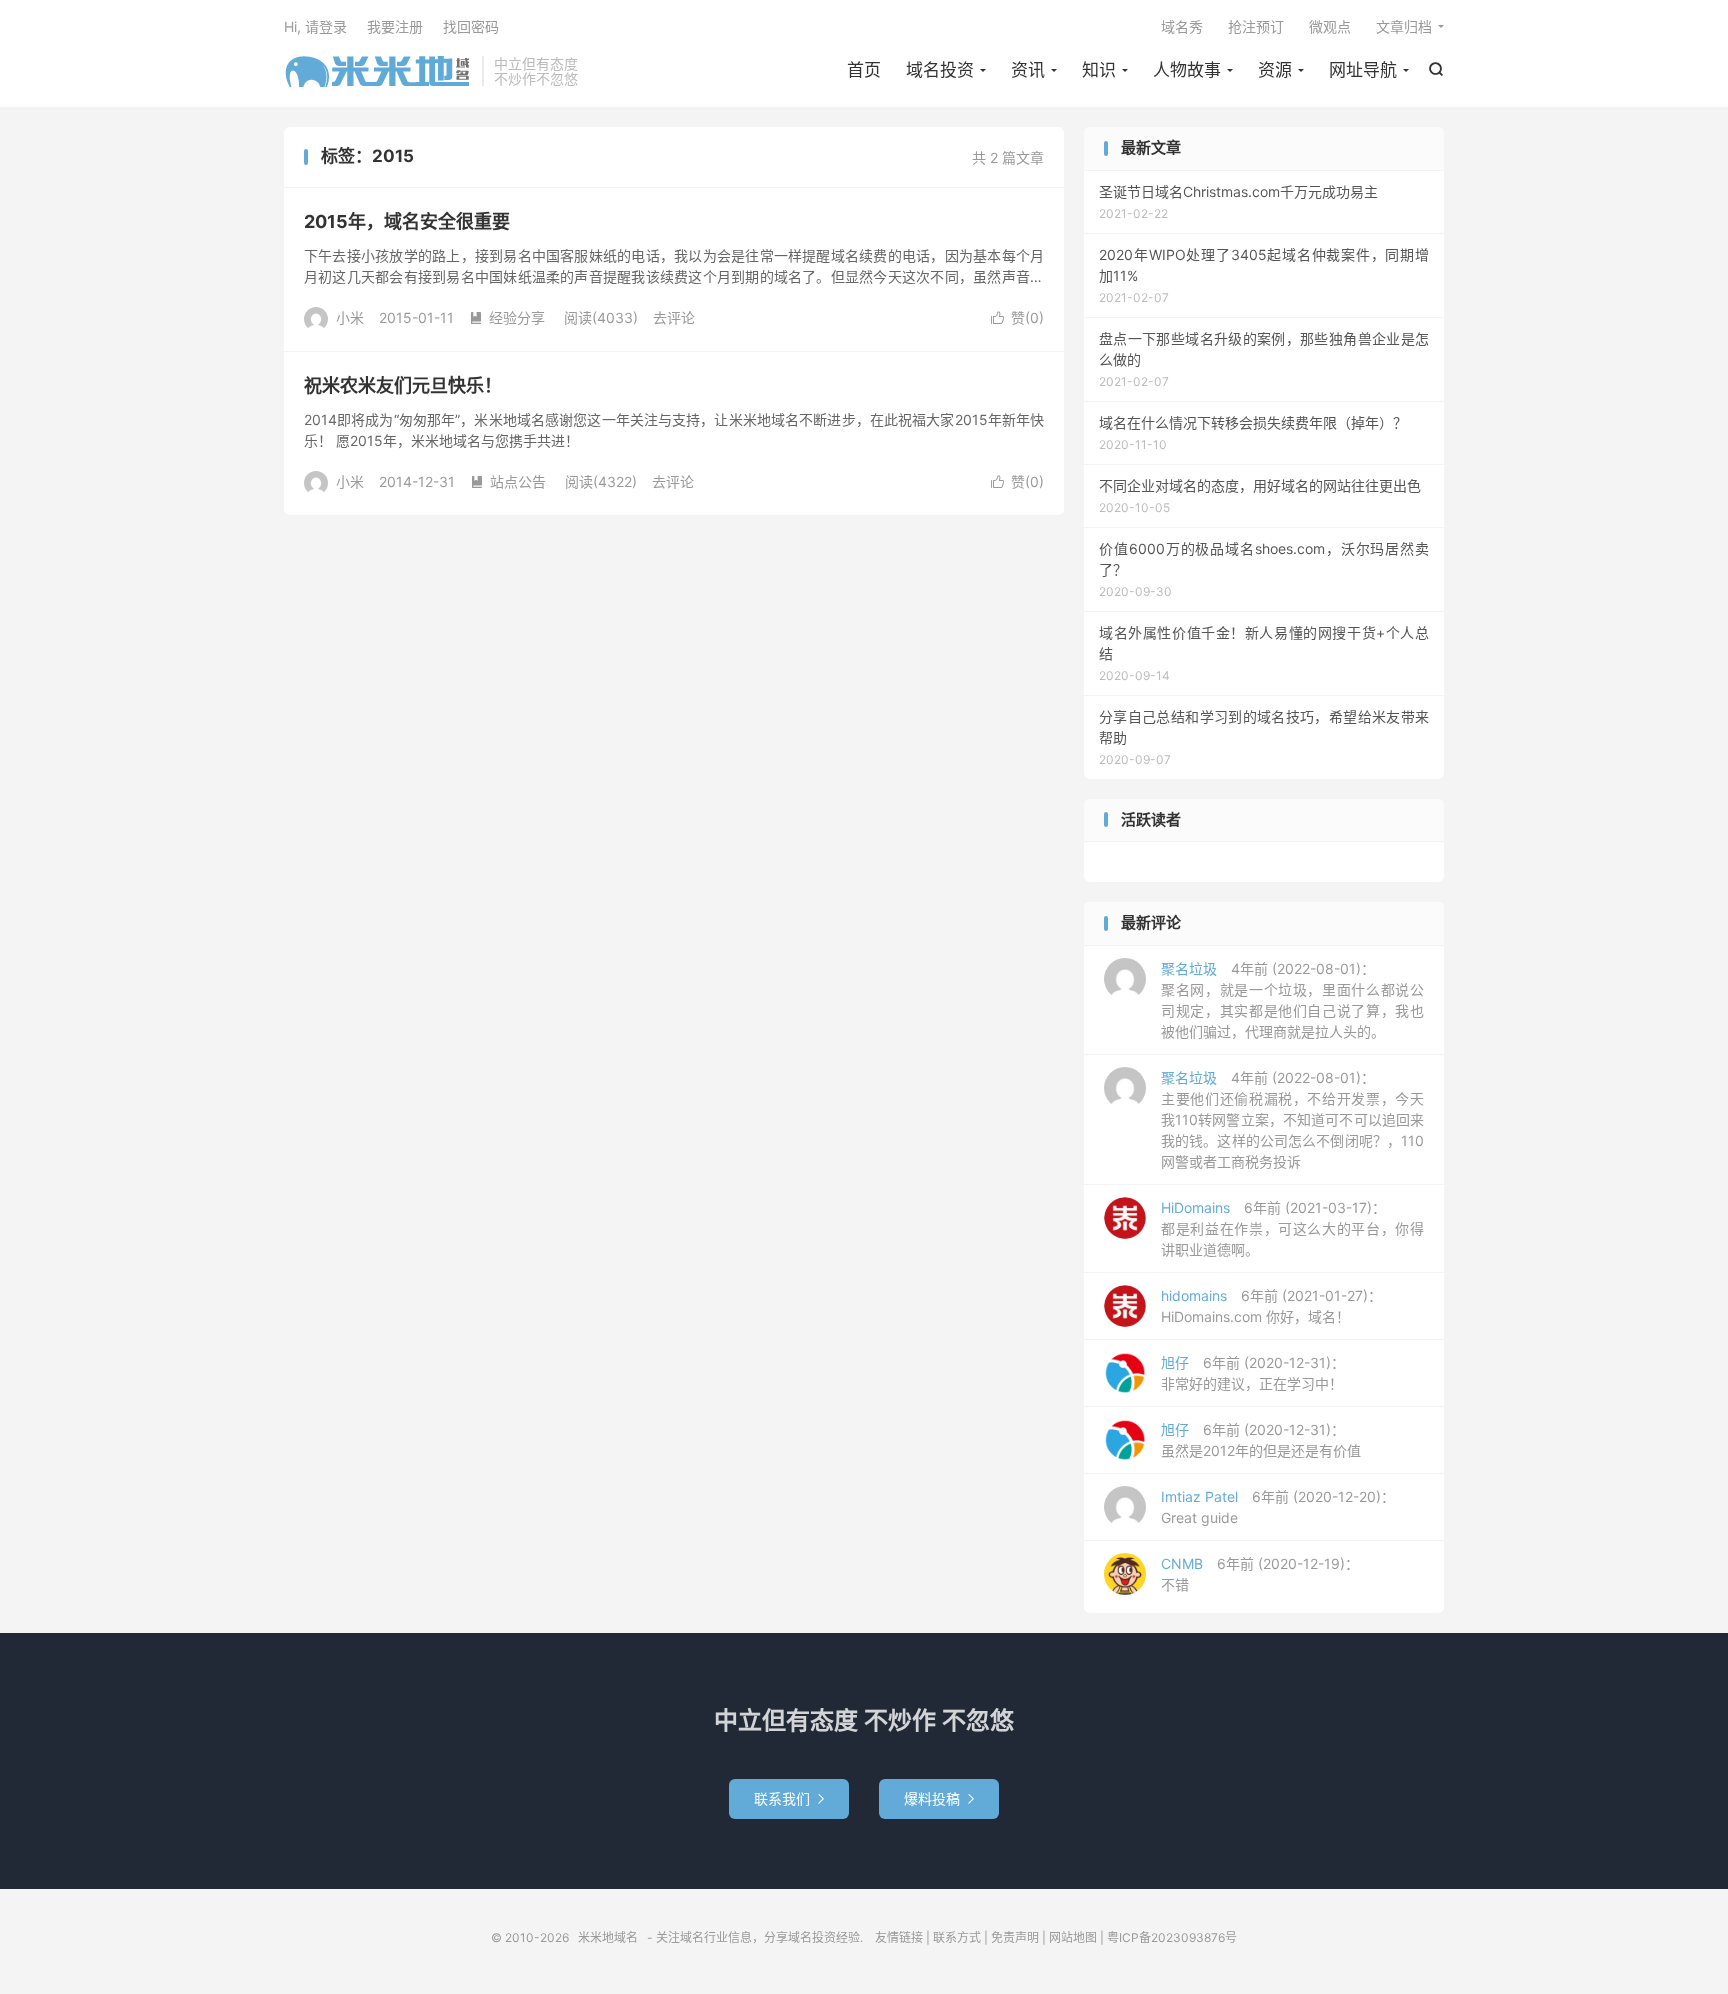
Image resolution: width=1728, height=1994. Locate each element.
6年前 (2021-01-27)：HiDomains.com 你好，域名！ (1271, 1306)
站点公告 (508, 481)
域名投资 (940, 70)
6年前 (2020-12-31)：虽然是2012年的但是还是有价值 (1261, 1440)
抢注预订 (1256, 26)
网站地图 (1073, 1937)
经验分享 (507, 317)
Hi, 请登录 (315, 26)
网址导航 (1363, 70)
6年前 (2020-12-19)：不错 (1260, 1574)
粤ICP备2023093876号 (1172, 1937)
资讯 (1028, 70)
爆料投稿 (939, 1798)
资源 (1275, 70)
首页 (864, 70)
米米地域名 (378, 71)
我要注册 (395, 26)
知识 (1099, 70)
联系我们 (789, 1798)
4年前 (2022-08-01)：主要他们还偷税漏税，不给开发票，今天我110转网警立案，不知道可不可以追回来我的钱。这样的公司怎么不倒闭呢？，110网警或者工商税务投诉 (1292, 1119)
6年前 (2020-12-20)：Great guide (1278, 1507)
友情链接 (899, 1937)
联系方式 (957, 1937)
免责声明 (1015, 1937)
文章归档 (1404, 26)
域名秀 (1182, 26)
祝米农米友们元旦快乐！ (403, 385)
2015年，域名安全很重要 (407, 221)
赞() (1017, 317)
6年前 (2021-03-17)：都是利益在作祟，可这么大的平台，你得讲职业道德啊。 (1292, 1228)
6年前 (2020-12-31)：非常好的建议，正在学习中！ (1253, 1373)
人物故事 (1187, 70)
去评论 (674, 317)
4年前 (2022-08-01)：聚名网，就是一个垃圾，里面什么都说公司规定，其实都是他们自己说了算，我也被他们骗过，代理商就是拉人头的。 (1292, 1000)
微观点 (1330, 26)
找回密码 (471, 26)
